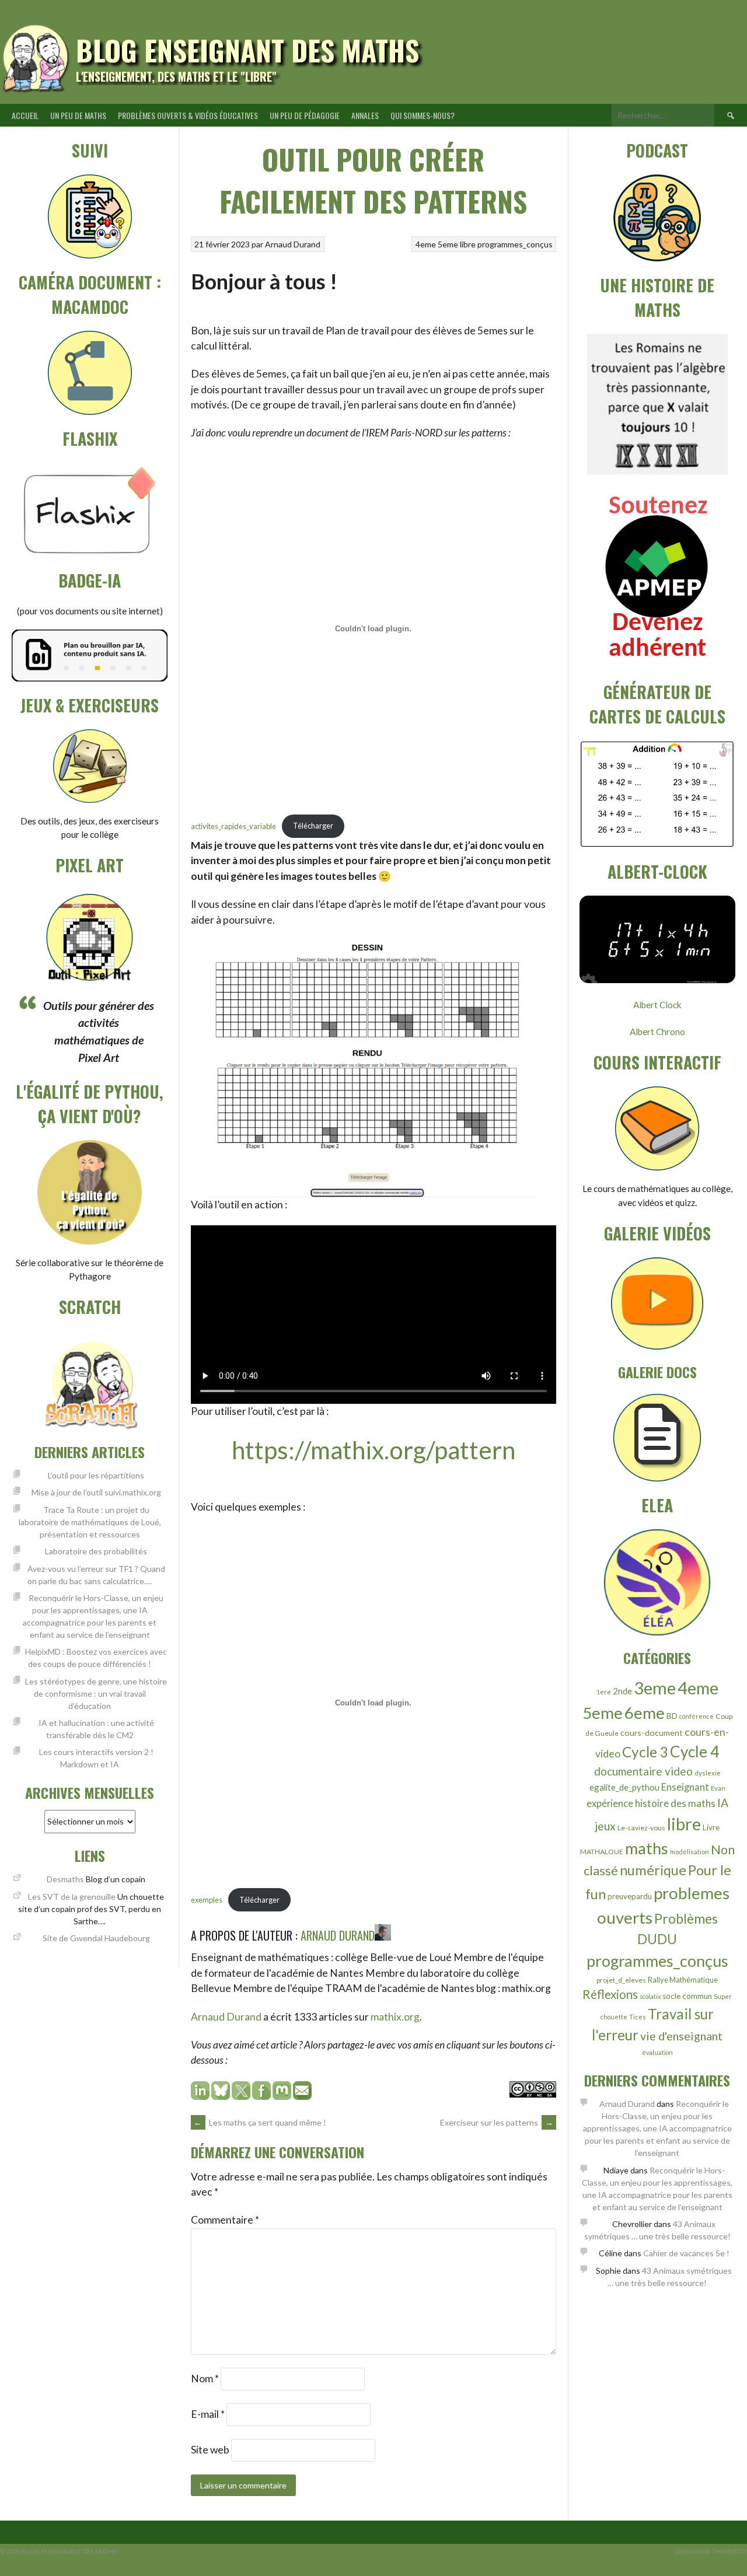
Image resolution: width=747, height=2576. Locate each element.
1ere (604, 1692)
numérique (653, 1870)
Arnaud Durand (293, 244)
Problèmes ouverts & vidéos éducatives (188, 115)
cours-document (652, 1733)
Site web (210, 2450)
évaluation (657, 2052)
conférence (697, 1716)
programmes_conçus (515, 244)
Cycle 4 (694, 1752)
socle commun (687, 1996)
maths (647, 1848)
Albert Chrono (657, 1032)
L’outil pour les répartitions (96, 1475)
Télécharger (313, 826)
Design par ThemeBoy (711, 2551)
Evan (718, 1788)
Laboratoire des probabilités (96, 1551)
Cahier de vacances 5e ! (686, 2253)
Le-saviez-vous (641, 1828)
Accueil (25, 115)
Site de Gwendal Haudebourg (96, 1938)
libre (468, 244)
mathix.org (395, 2017)
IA (723, 1803)
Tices (638, 2017)
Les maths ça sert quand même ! (260, 2122)
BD (672, 1716)
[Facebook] (261, 2096)
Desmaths (65, 1879)
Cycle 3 (645, 1752)
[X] (241, 2096)
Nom (205, 2378)
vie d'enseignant (681, 2036)
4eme (426, 244)
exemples (207, 1900)
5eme (448, 244)
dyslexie (708, 1773)
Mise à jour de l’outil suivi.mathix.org (96, 1492)
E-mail (208, 2414)
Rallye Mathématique (683, 1980)
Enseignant (685, 1787)
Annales (365, 115)
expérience (610, 1803)
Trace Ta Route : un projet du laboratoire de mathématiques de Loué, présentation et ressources (90, 1522)
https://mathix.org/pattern (373, 1450)
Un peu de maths (78, 115)
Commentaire (225, 2220)
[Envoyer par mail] (302, 2096)
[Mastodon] (283, 2096)
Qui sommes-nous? (423, 115)
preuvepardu (630, 1896)
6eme (645, 1712)
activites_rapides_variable (233, 826)
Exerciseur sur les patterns (497, 2122)
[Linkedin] (200, 2096)
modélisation (690, 1852)
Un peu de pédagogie (305, 115)
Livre (711, 1827)
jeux (605, 1826)
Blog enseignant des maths (247, 50)
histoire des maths (675, 1803)
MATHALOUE (602, 1852)
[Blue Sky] (221, 2096)
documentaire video (643, 1771)
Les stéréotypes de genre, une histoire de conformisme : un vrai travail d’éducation (96, 1694)
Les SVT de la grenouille (72, 1897)
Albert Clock (657, 1005)
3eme (655, 1688)
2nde (622, 1691)
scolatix (650, 1996)
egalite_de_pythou (624, 1787)
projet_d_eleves (621, 1980)
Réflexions (610, 1994)
